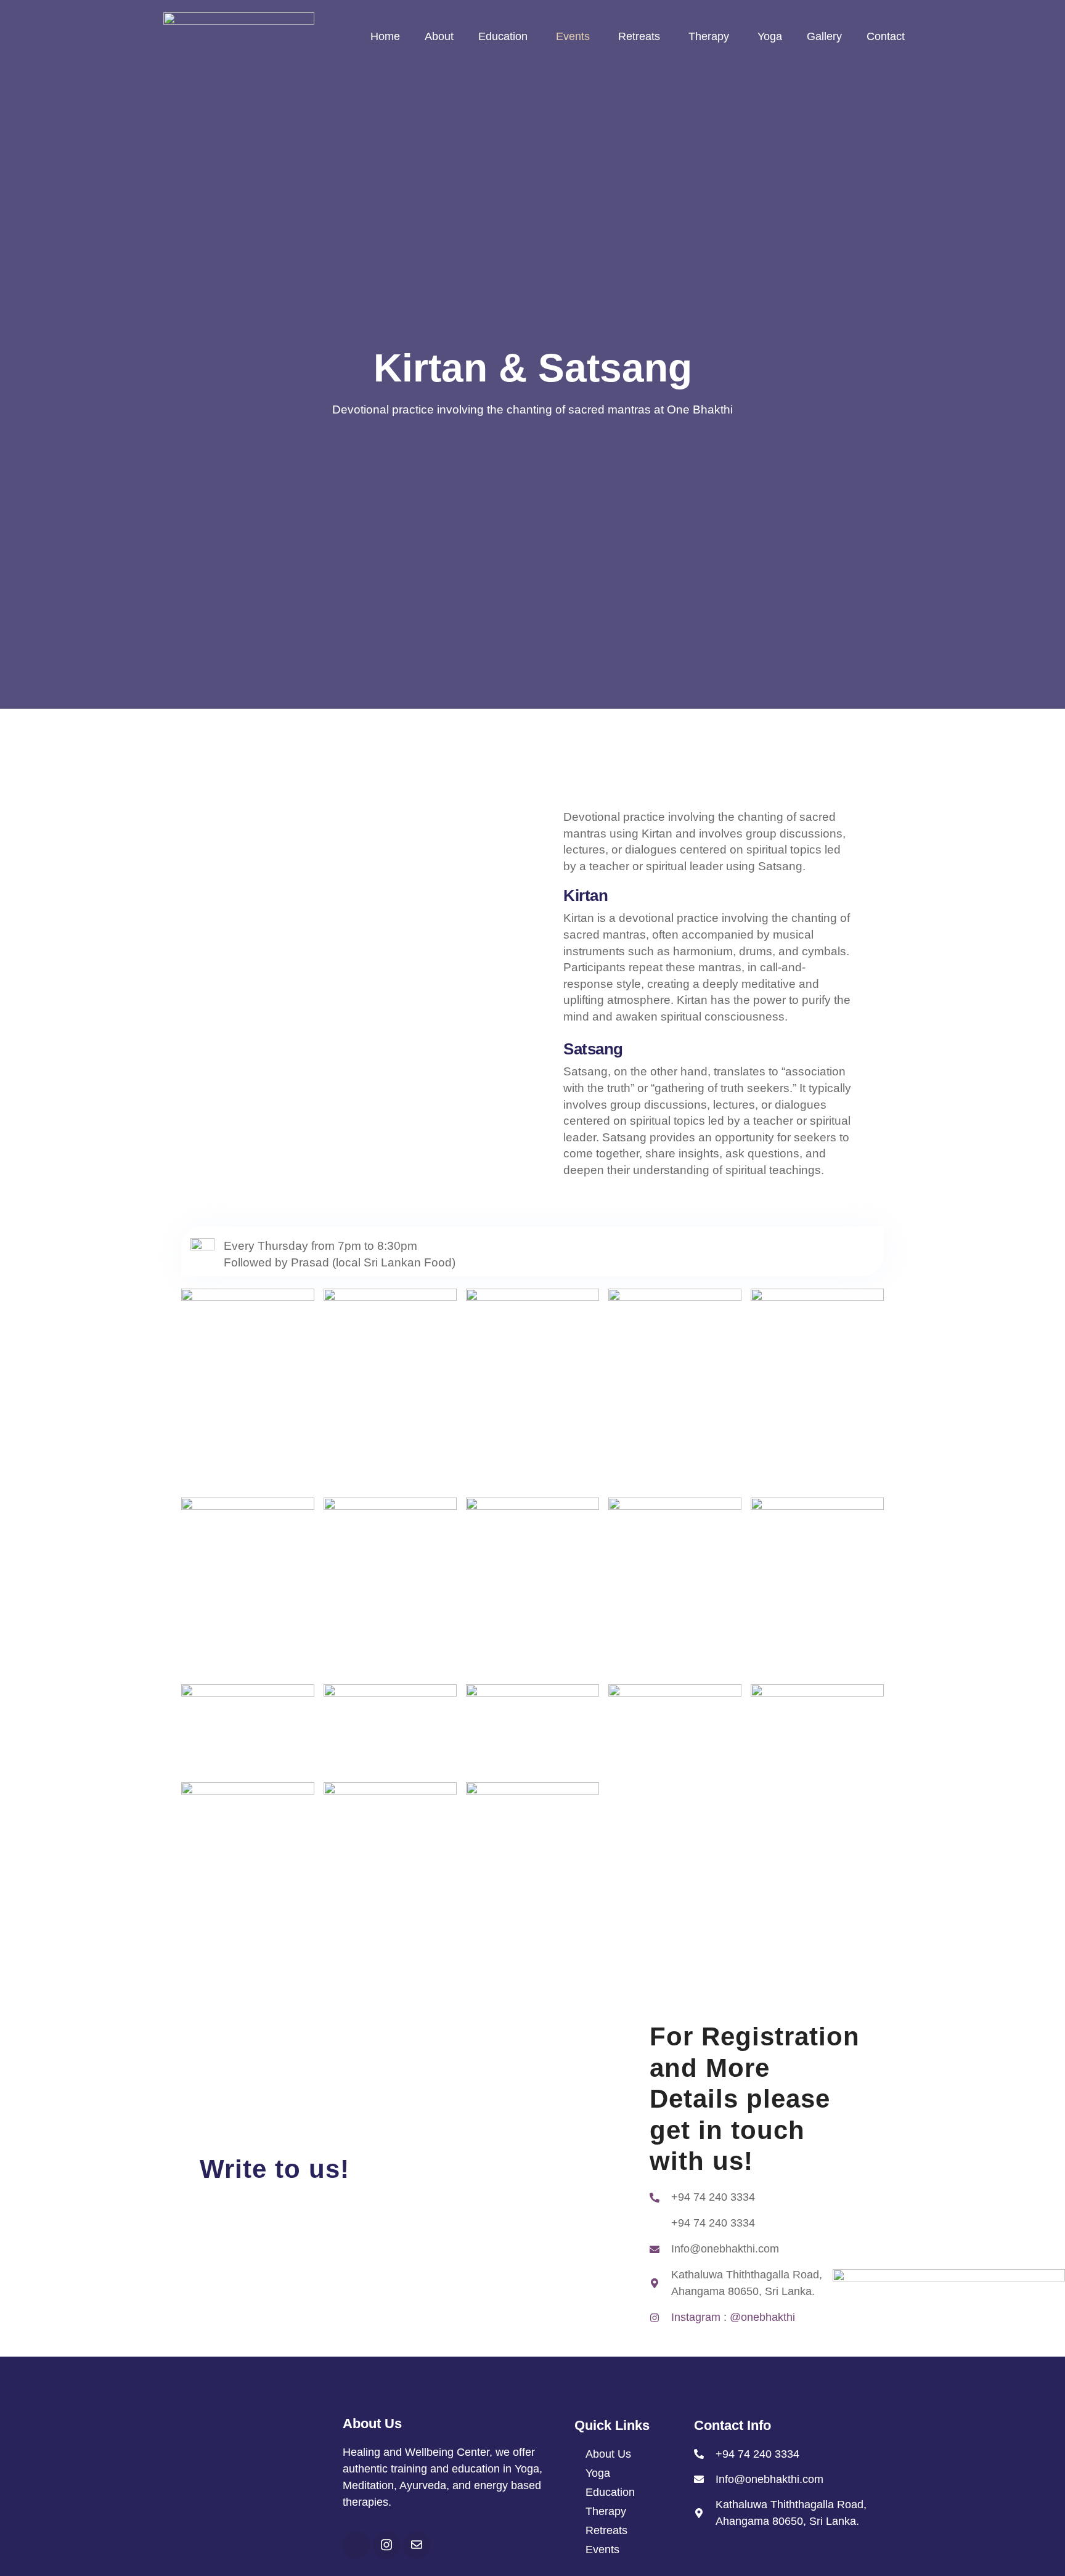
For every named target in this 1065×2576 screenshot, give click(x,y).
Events (573, 36)
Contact (886, 36)
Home (385, 36)
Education (503, 36)
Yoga (770, 36)
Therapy (709, 36)
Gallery (824, 36)
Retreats (639, 36)
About (439, 36)
